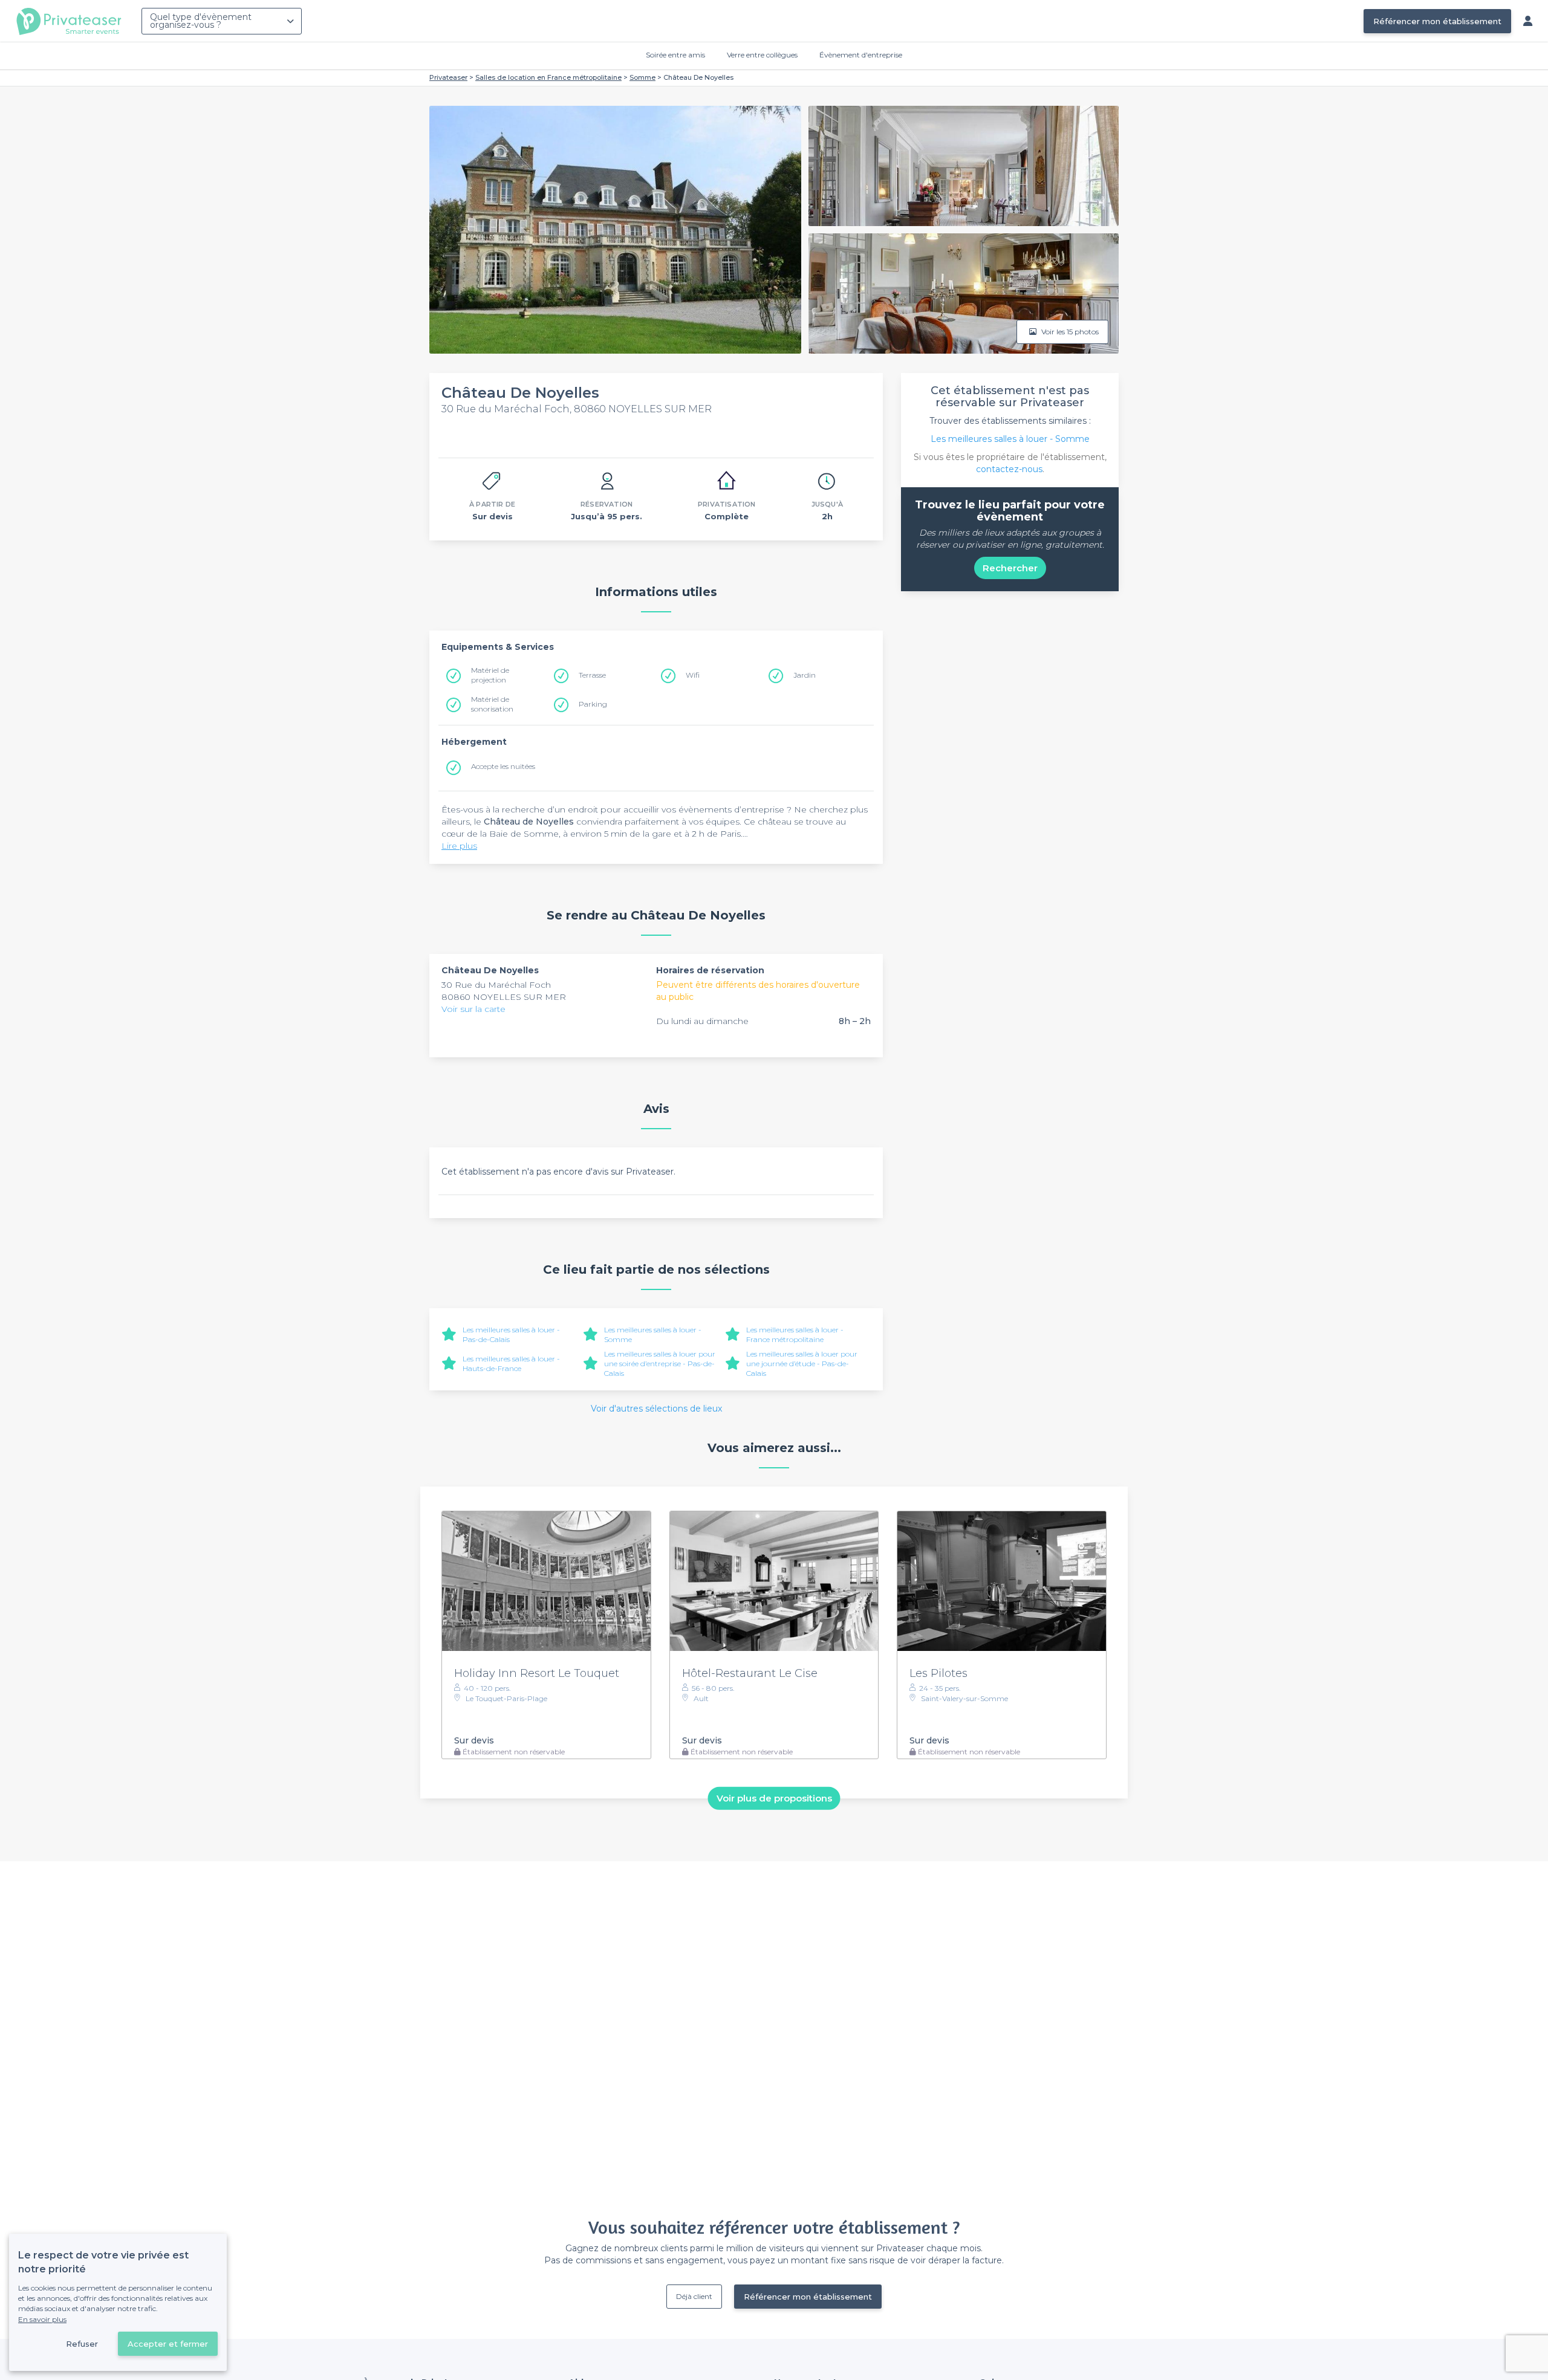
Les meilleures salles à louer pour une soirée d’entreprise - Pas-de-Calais (660, 1363)
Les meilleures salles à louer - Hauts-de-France (511, 1363)
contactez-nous (1009, 469)
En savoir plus (42, 2319)
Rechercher (1010, 568)
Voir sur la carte (473, 1009)
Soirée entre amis (675, 55)
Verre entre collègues (762, 55)
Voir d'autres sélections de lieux (656, 1409)
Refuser (82, 2344)
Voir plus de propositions (774, 1798)
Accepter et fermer (168, 2344)
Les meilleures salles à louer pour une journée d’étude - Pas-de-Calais (802, 1363)
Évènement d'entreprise (861, 55)
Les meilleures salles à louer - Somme (1010, 439)
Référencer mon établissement (1437, 21)
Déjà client (694, 2296)
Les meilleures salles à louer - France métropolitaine (795, 1334)
